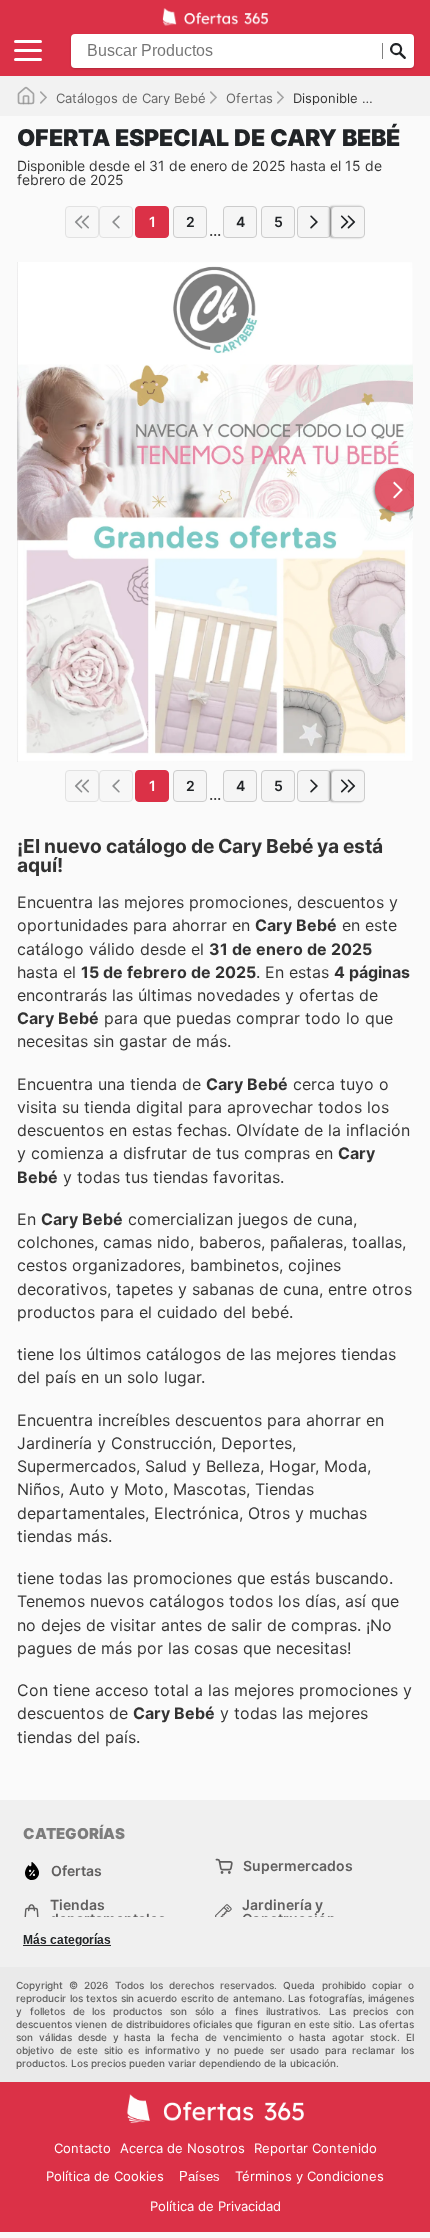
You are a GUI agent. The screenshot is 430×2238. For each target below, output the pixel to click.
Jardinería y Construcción (289, 1912)
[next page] (314, 222)
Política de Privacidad (215, 2206)
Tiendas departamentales (108, 1912)
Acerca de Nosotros (182, 2148)
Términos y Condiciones (309, 2176)
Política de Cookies (105, 2176)
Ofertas (249, 98)
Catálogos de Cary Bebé (131, 98)
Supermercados (298, 1865)
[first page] (82, 222)
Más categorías (67, 1940)
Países (199, 2176)
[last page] (348, 222)
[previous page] (116, 222)
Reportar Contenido (315, 2148)
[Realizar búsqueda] (398, 51)
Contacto (82, 2148)
